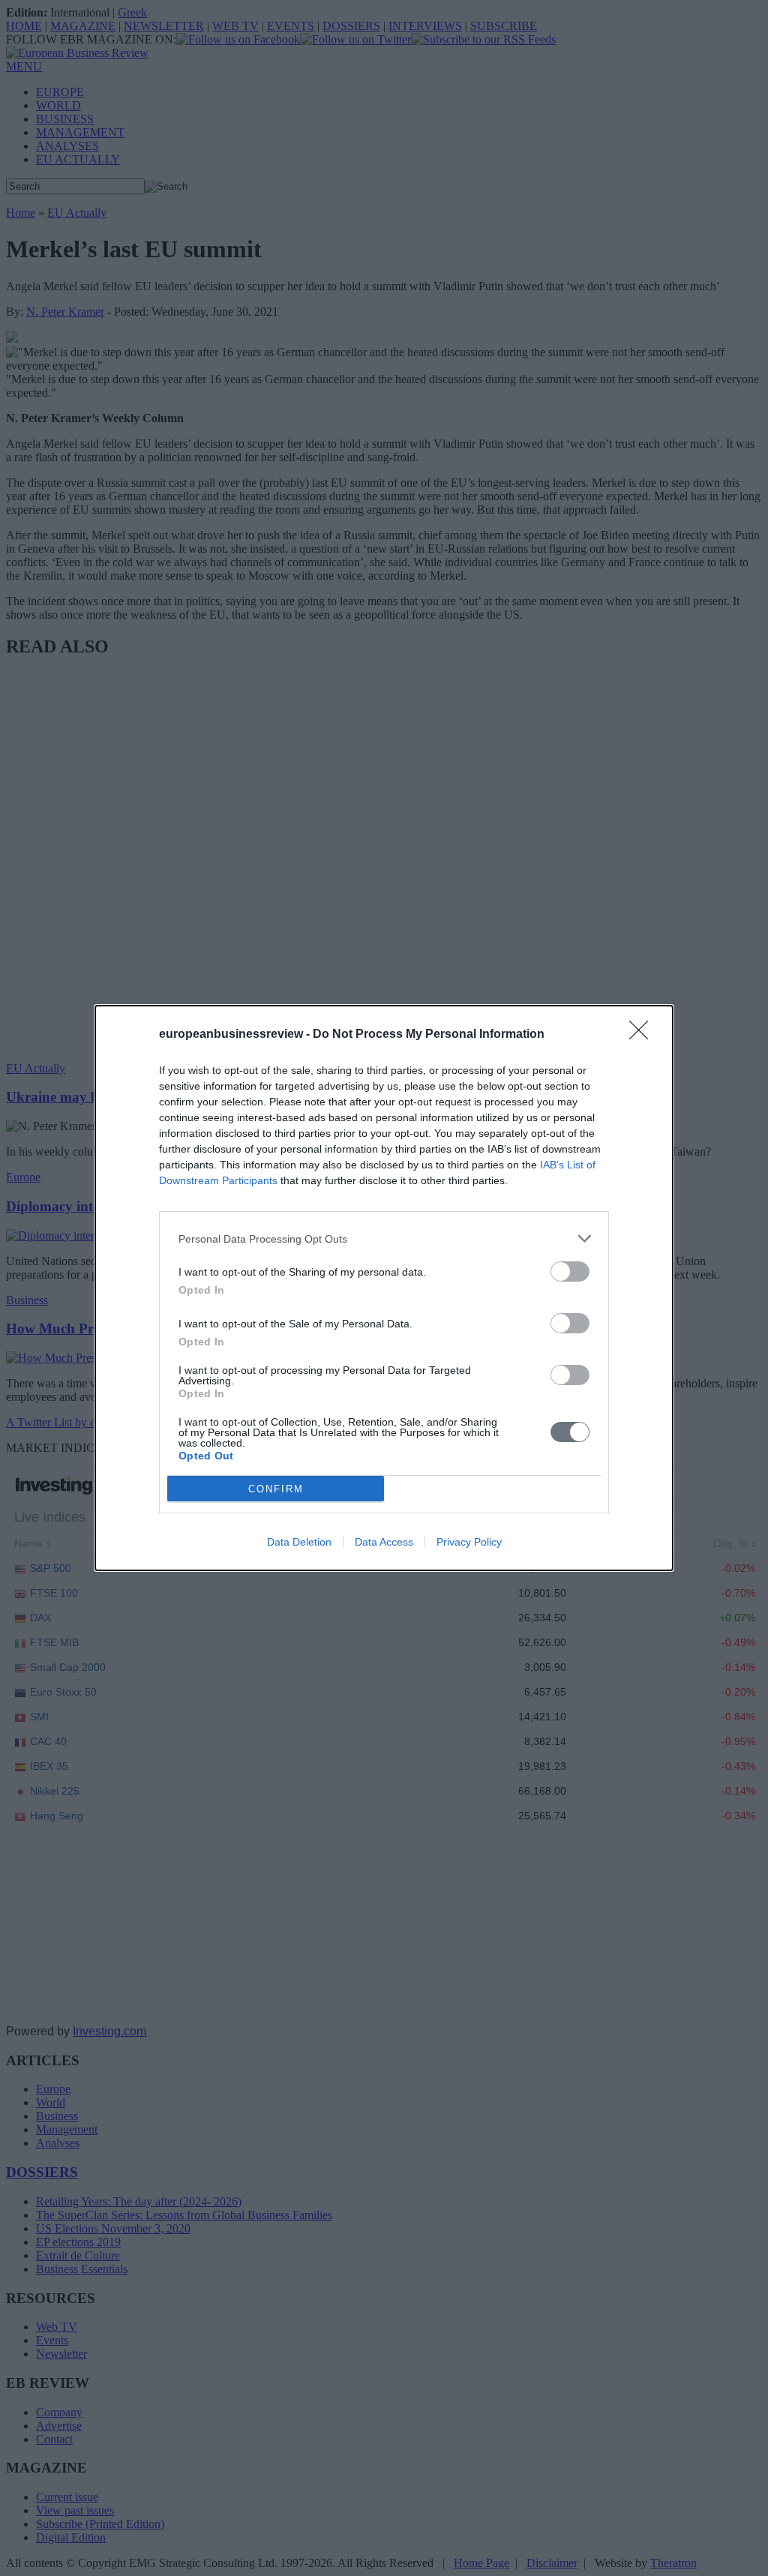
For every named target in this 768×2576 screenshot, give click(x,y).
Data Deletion (299, 1542)
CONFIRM (276, 1489)
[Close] (643, 1035)
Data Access (384, 1542)
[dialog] (384, 1288)
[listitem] (384, 1239)
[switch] (570, 1272)
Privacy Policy (469, 1542)
